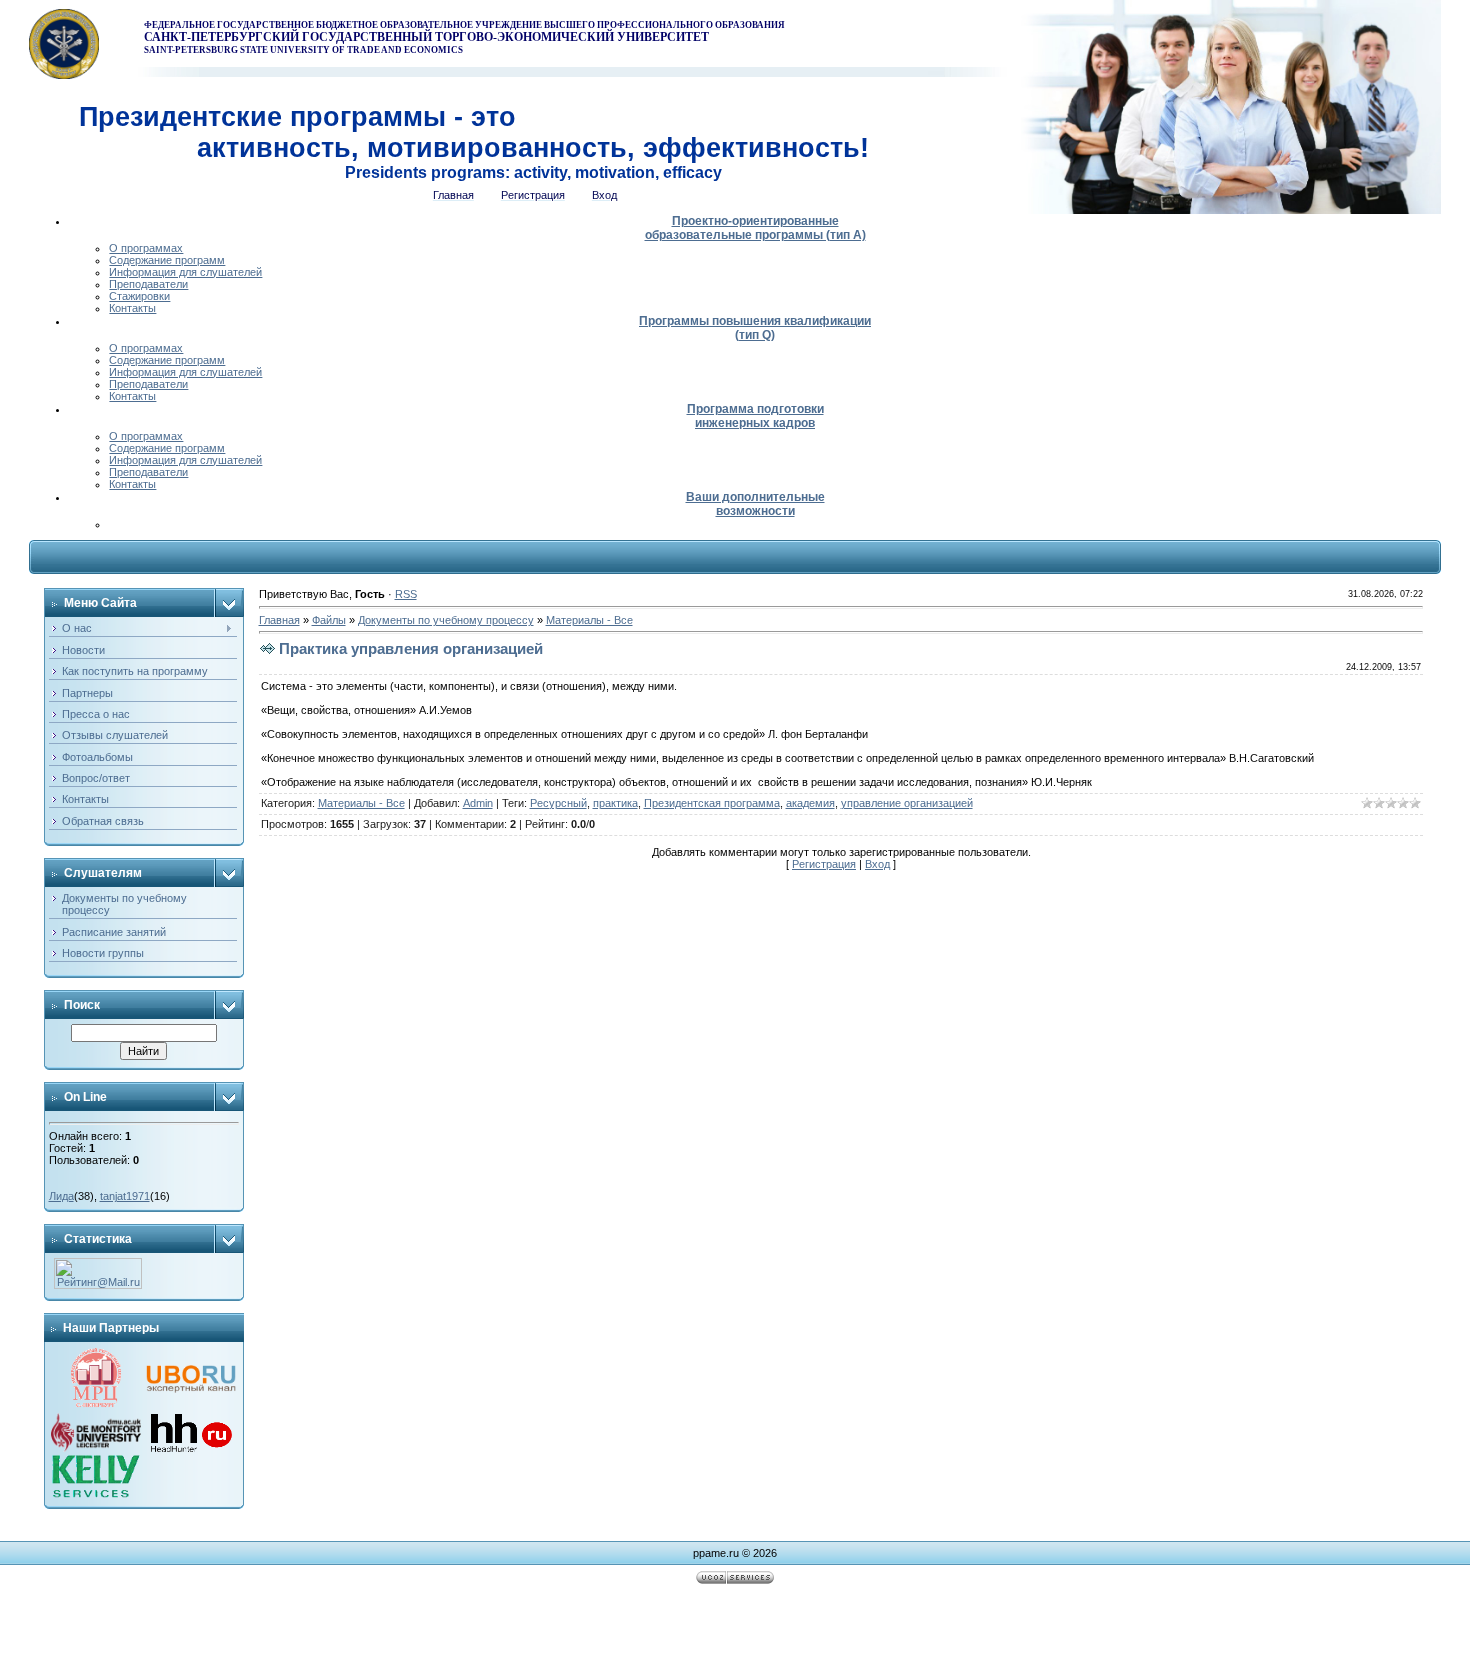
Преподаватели (148, 284)
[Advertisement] (735, 1635)
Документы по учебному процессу (446, 620)
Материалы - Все (589, 620)
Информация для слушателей (185, 272)
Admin (478, 803)
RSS (406, 594)
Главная (279, 620)
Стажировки (139, 296)
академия (810, 803)
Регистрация (824, 864)
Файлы (329, 620)
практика (615, 803)
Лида (61, 1196)
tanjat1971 (125, 1196)
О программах (146, 248)
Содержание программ (167, 260)
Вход (877, 864)
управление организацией (907, 803)
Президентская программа (712, 803)
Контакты (132, 308)
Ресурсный (558, 803)
